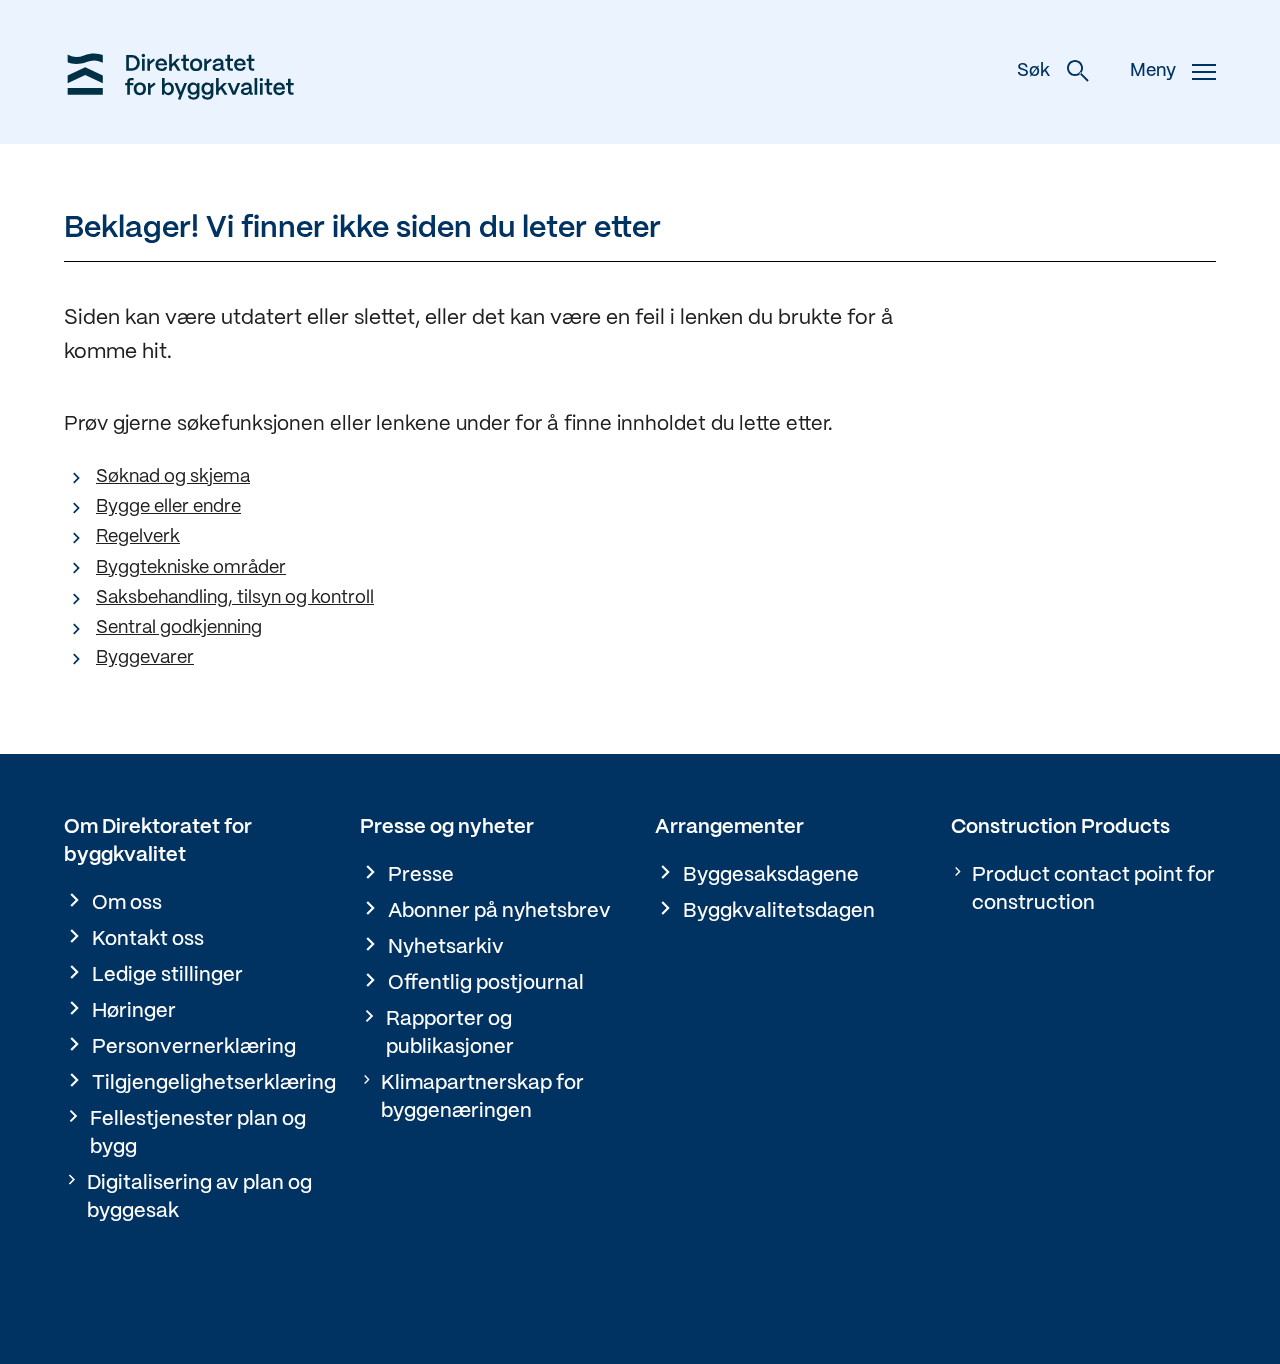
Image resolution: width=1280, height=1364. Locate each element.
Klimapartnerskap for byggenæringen (482, 1097)
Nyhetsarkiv (446, 947)
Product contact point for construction (1093, 889)
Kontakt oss (148, 939)
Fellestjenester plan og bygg (198, 1133)
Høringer (134, 1011)
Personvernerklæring (194, 1047)
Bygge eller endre (168, 507)
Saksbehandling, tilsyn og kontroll (235, 598)
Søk (1033, 71)
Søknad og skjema (173, 477)
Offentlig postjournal (486, 983)
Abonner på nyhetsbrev (499, 911)
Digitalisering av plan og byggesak (199, 1197)
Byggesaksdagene (771, 875)
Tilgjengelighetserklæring (214, 1083)
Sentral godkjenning (179, 628)
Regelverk (138, 537)
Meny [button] (1153, 71)
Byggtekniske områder (191, 568)
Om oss (127, 903)
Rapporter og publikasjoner (450, 1033)
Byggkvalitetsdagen (779, 911)
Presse (421, 875)
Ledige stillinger (167, 975)
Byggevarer (145, 658)
